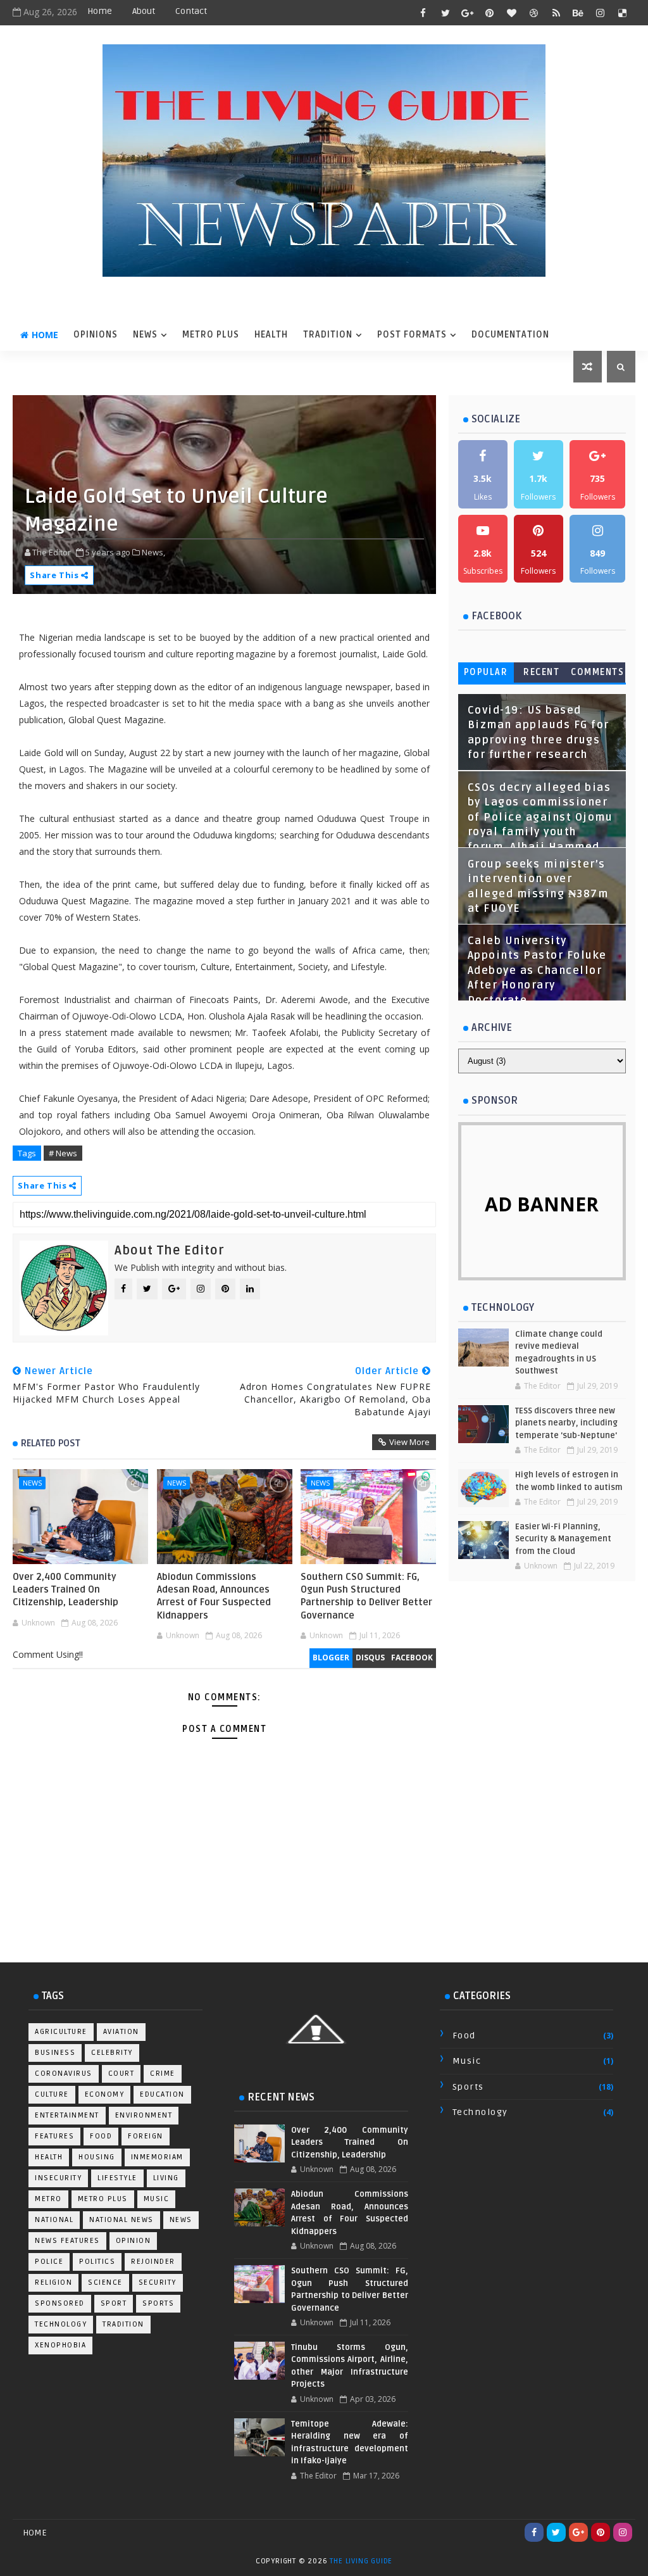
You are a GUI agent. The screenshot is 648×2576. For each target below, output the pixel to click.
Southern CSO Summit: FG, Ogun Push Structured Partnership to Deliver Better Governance (366, 1596)
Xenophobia (60, 2345)
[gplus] (468, 13)
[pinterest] (490, 13)
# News (63, 1153)
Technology (61, 2324)
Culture (52, 2094)
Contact (191, 11)
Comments (597, 672)
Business (55, 2053)
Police (49, 2262)
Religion (53, 2282)
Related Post (51, 1443)
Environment (144, 2115)
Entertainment (67, 2115)
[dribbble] (534, 13)
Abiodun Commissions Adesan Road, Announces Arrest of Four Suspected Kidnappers (214, 1596)
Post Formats (412, 335)
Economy (105, 2094)
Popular (486, 672)
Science (105, 2282)
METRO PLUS (211, 335)
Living (166, 2178)
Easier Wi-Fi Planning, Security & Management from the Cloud (563, 1539)
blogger (331, 1657)
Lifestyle (117, 2178)
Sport (114, 2303)
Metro (48, 2199)
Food (101, 2136)
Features (54, 2136)
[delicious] (623, 13)
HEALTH (271, 335)
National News (121, 2220)
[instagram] (601, 13)
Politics (97, 2262)
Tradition (123, 2324)
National (54, 2220)
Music (157, 2199)
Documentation (510, 335)
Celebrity (112, 2053)
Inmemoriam (157, 2157)
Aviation (121, 2032)
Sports (158, 2303)
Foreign (146, 2136)
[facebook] (423, 13)
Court (121, 2074)
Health (49, 2157)
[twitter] (445, 13)
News (32, 1483)
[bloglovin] (512, 13)
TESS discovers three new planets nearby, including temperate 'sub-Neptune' (566, 1423)
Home (100, 11)
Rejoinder (153, 2262)
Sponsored (60, 2303)
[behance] (578, 13)
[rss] (556, 13)
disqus (370, 1657)
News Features (67, 2241)
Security (158, 2282)
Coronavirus (64, 2074)
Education (162, 2094)
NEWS (145, 335)
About (144, 11)
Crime (163, 2074)
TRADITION (328, 335)
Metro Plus (103, 2199)
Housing (97, 2157)
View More (409, 1442)
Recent (541, 672)
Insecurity (58, 2178)
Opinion (134, 2241)
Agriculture (61, 2032)
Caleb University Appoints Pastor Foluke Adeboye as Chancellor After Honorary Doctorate (537, 971)
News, (153, 552)
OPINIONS (96, 335)
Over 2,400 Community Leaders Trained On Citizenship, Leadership (65, 1590)
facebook (412, 1657)
